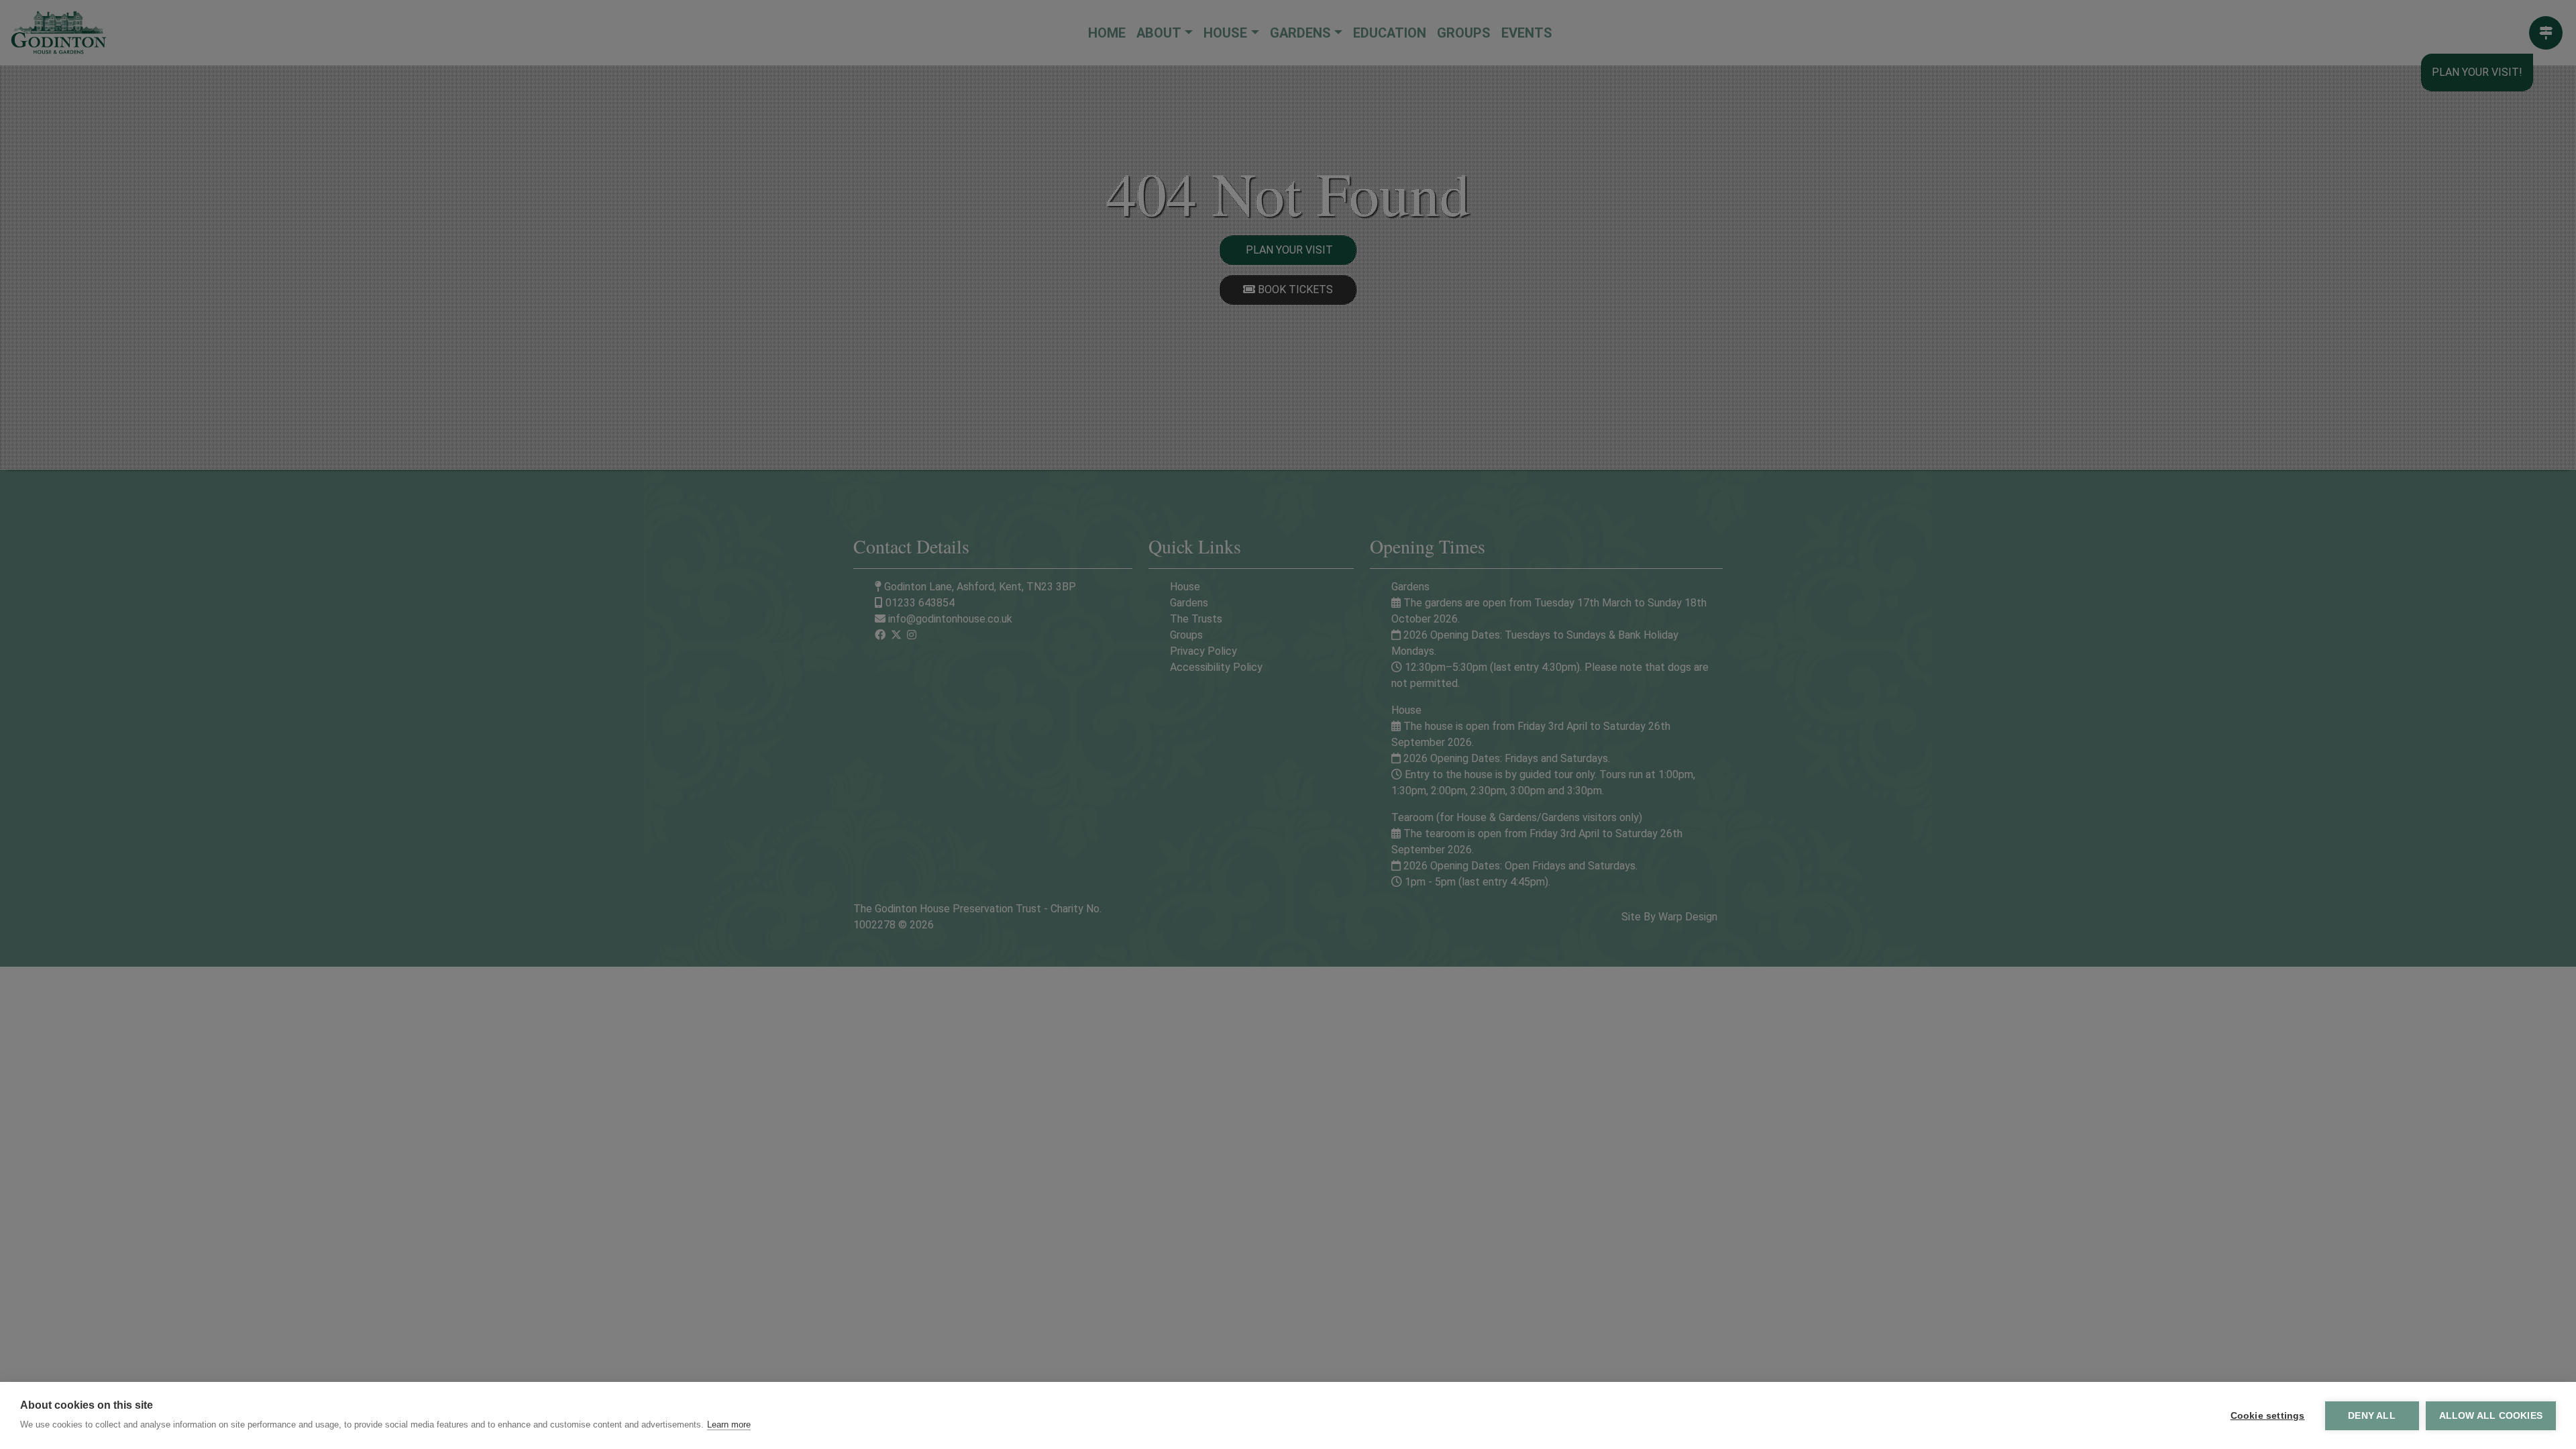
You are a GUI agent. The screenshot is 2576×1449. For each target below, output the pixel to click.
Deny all (2372, 1416)
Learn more (729, 1425)
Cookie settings (2268, 1416)
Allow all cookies (2491, 1416)
